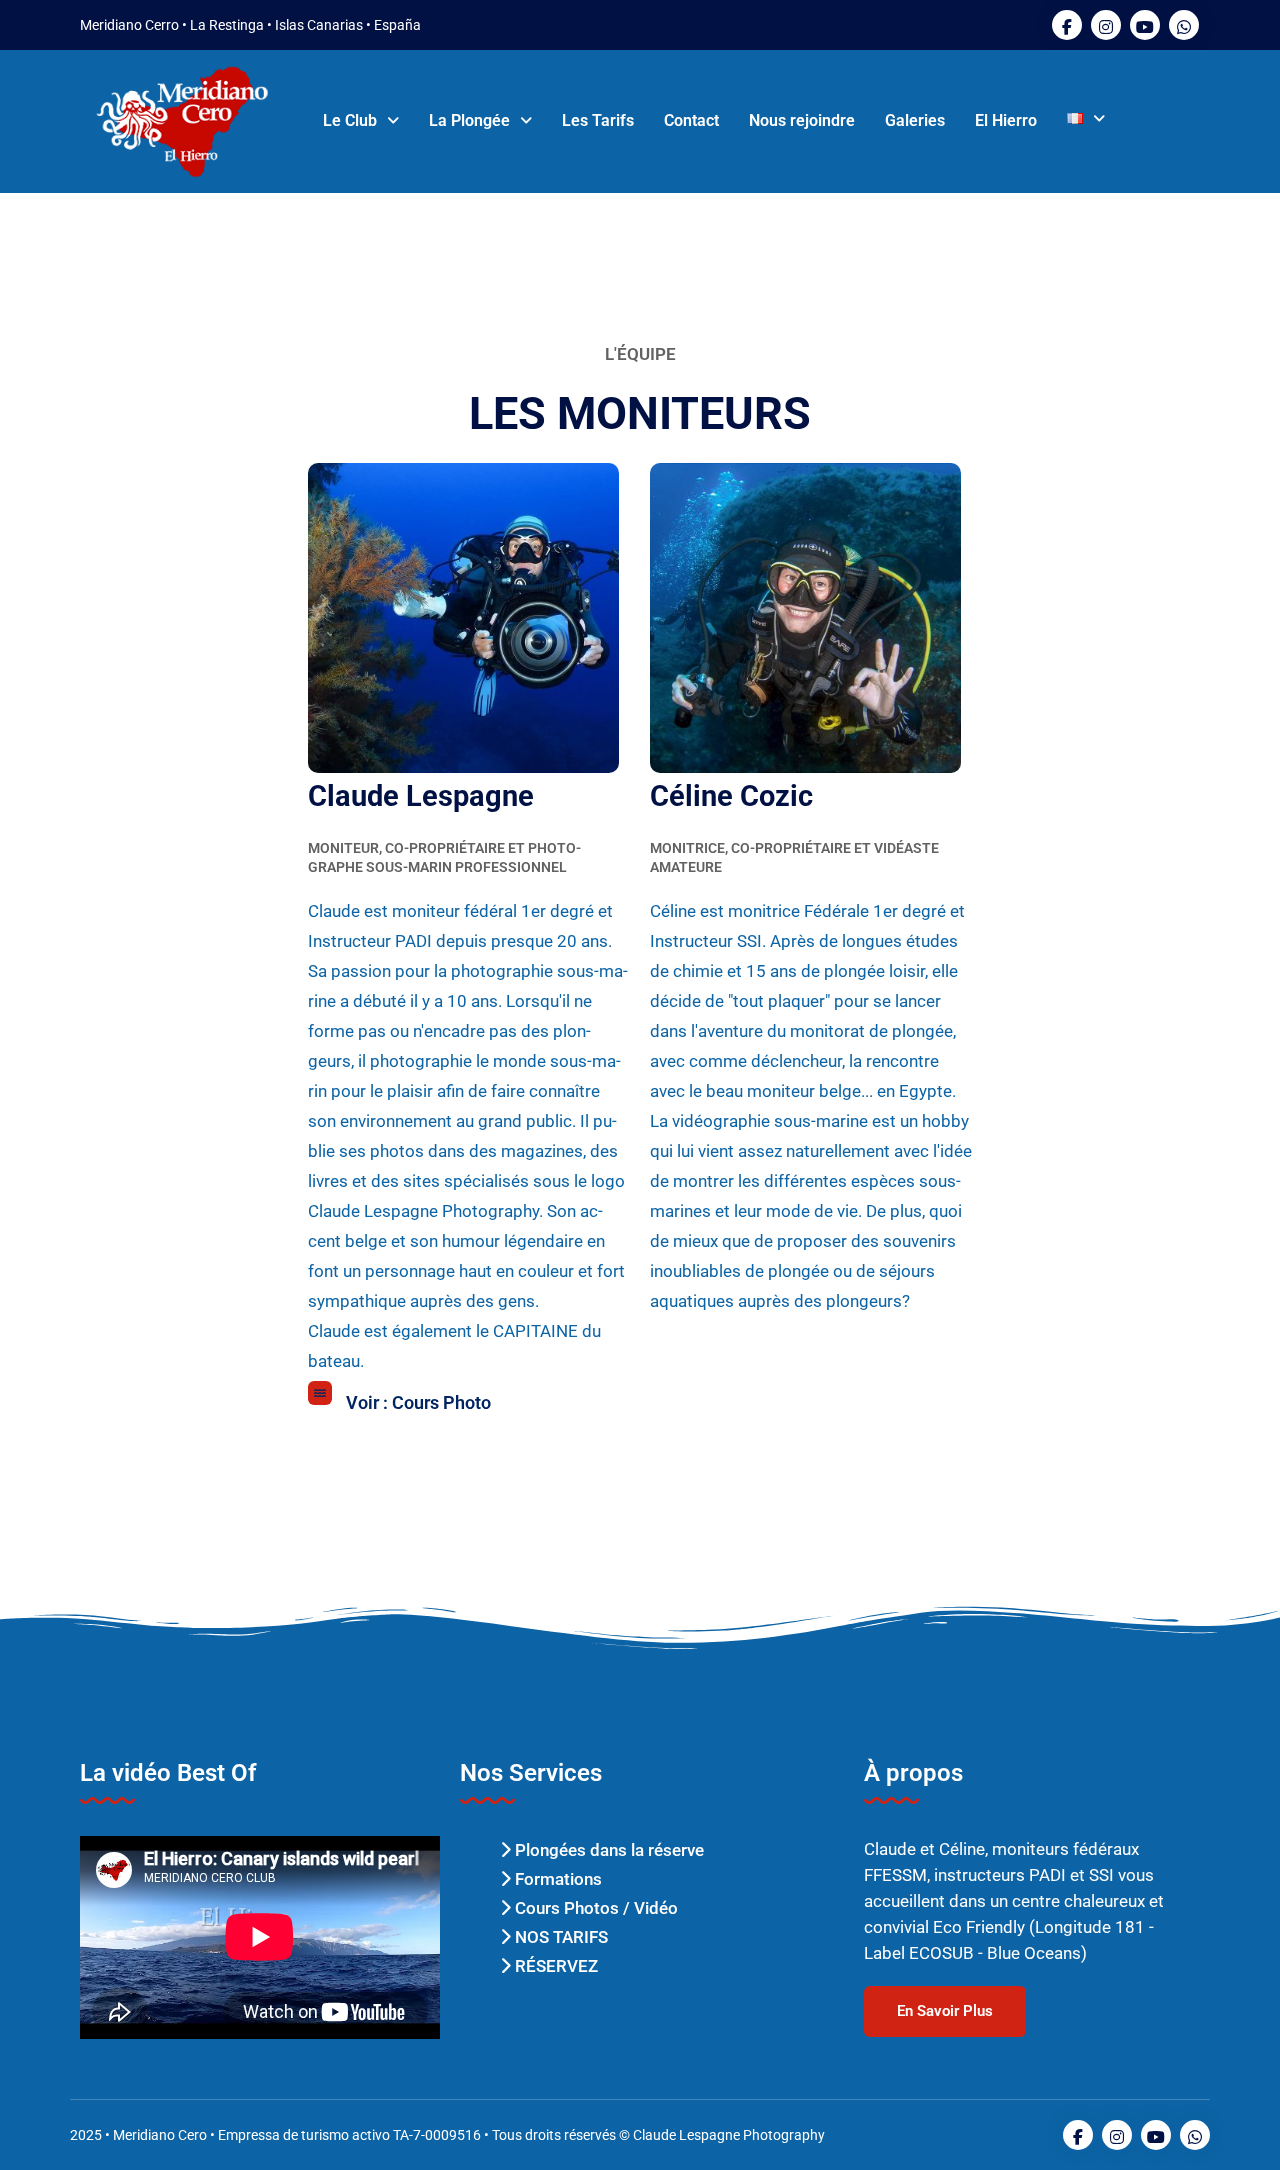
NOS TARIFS (559, 1937)
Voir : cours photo (418, 1402)
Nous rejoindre (802, 120)
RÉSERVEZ (554, 1966)
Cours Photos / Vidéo (594, 1908)
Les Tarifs (598, 120)
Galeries (915, 120)
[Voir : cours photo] (320, 1393)
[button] (361, 121)
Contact (691, 120)
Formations (556, 1879)
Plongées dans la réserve (607, 1850)
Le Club (350, 120)
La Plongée (469, 120)
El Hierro (1006, 120)
